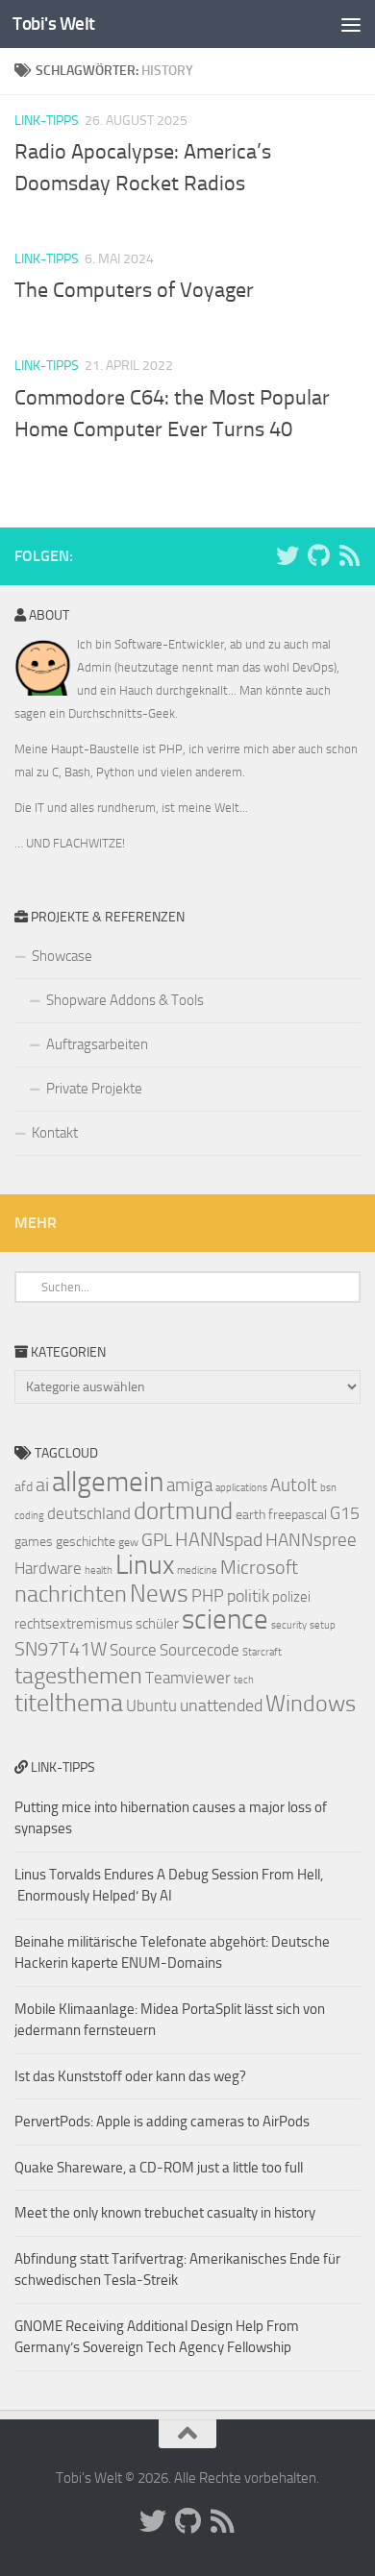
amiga (189, 1485)
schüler (157, 1624)
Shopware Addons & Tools (125, 1000)
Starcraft (262, 1652)
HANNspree (311, 1540)
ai (42, 1484)
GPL (157, 1540)
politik (248, 1596)
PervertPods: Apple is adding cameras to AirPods (162, 2122)
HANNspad (219, 1539)
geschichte (86, 1542)
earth (250, 1515)
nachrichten (71, 1594)
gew (128, 1542)
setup (323, 1625)
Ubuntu (151, 1705)
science (225, 1619)
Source (133, 1650)
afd (24, 1487)
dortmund (183, 1511)
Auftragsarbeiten (97, 1044)
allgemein (108, 1482)
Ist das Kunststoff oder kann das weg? (130, 2076)
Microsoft (259, 1567)
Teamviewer (188, 1678)
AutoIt (294, 1485)
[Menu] (351, 24)
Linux (145, 1565)
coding (29, 1516)
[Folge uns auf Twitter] (287, 555)
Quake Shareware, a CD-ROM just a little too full (159, 2168)
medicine (197, 1570)
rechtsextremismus (74, 1624)
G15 (345, 1513)
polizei (291, 1597)
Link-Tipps (47, 121)
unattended (221, 1705)
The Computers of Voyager (134, 290)
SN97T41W (61, 1649)
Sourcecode (200, 1650)
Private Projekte (94, 1089)
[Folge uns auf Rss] (349, 555)
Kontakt (55, 1133)
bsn (328, 1488)
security (289, 1625)
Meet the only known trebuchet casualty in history (165, 2213)
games (34, 1542)
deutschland (89, 1513)
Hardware (48, 1568)
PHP (208, 1596)
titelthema (69, 1703)
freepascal (298, 1515)
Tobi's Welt (54, 24)
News (159, 1594)
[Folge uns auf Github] (318, 555)
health (99, 1570)
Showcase (62, 956)
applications (241, 1488)
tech (244, 1680)
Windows (311, 1704)
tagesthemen (78, 1675)
